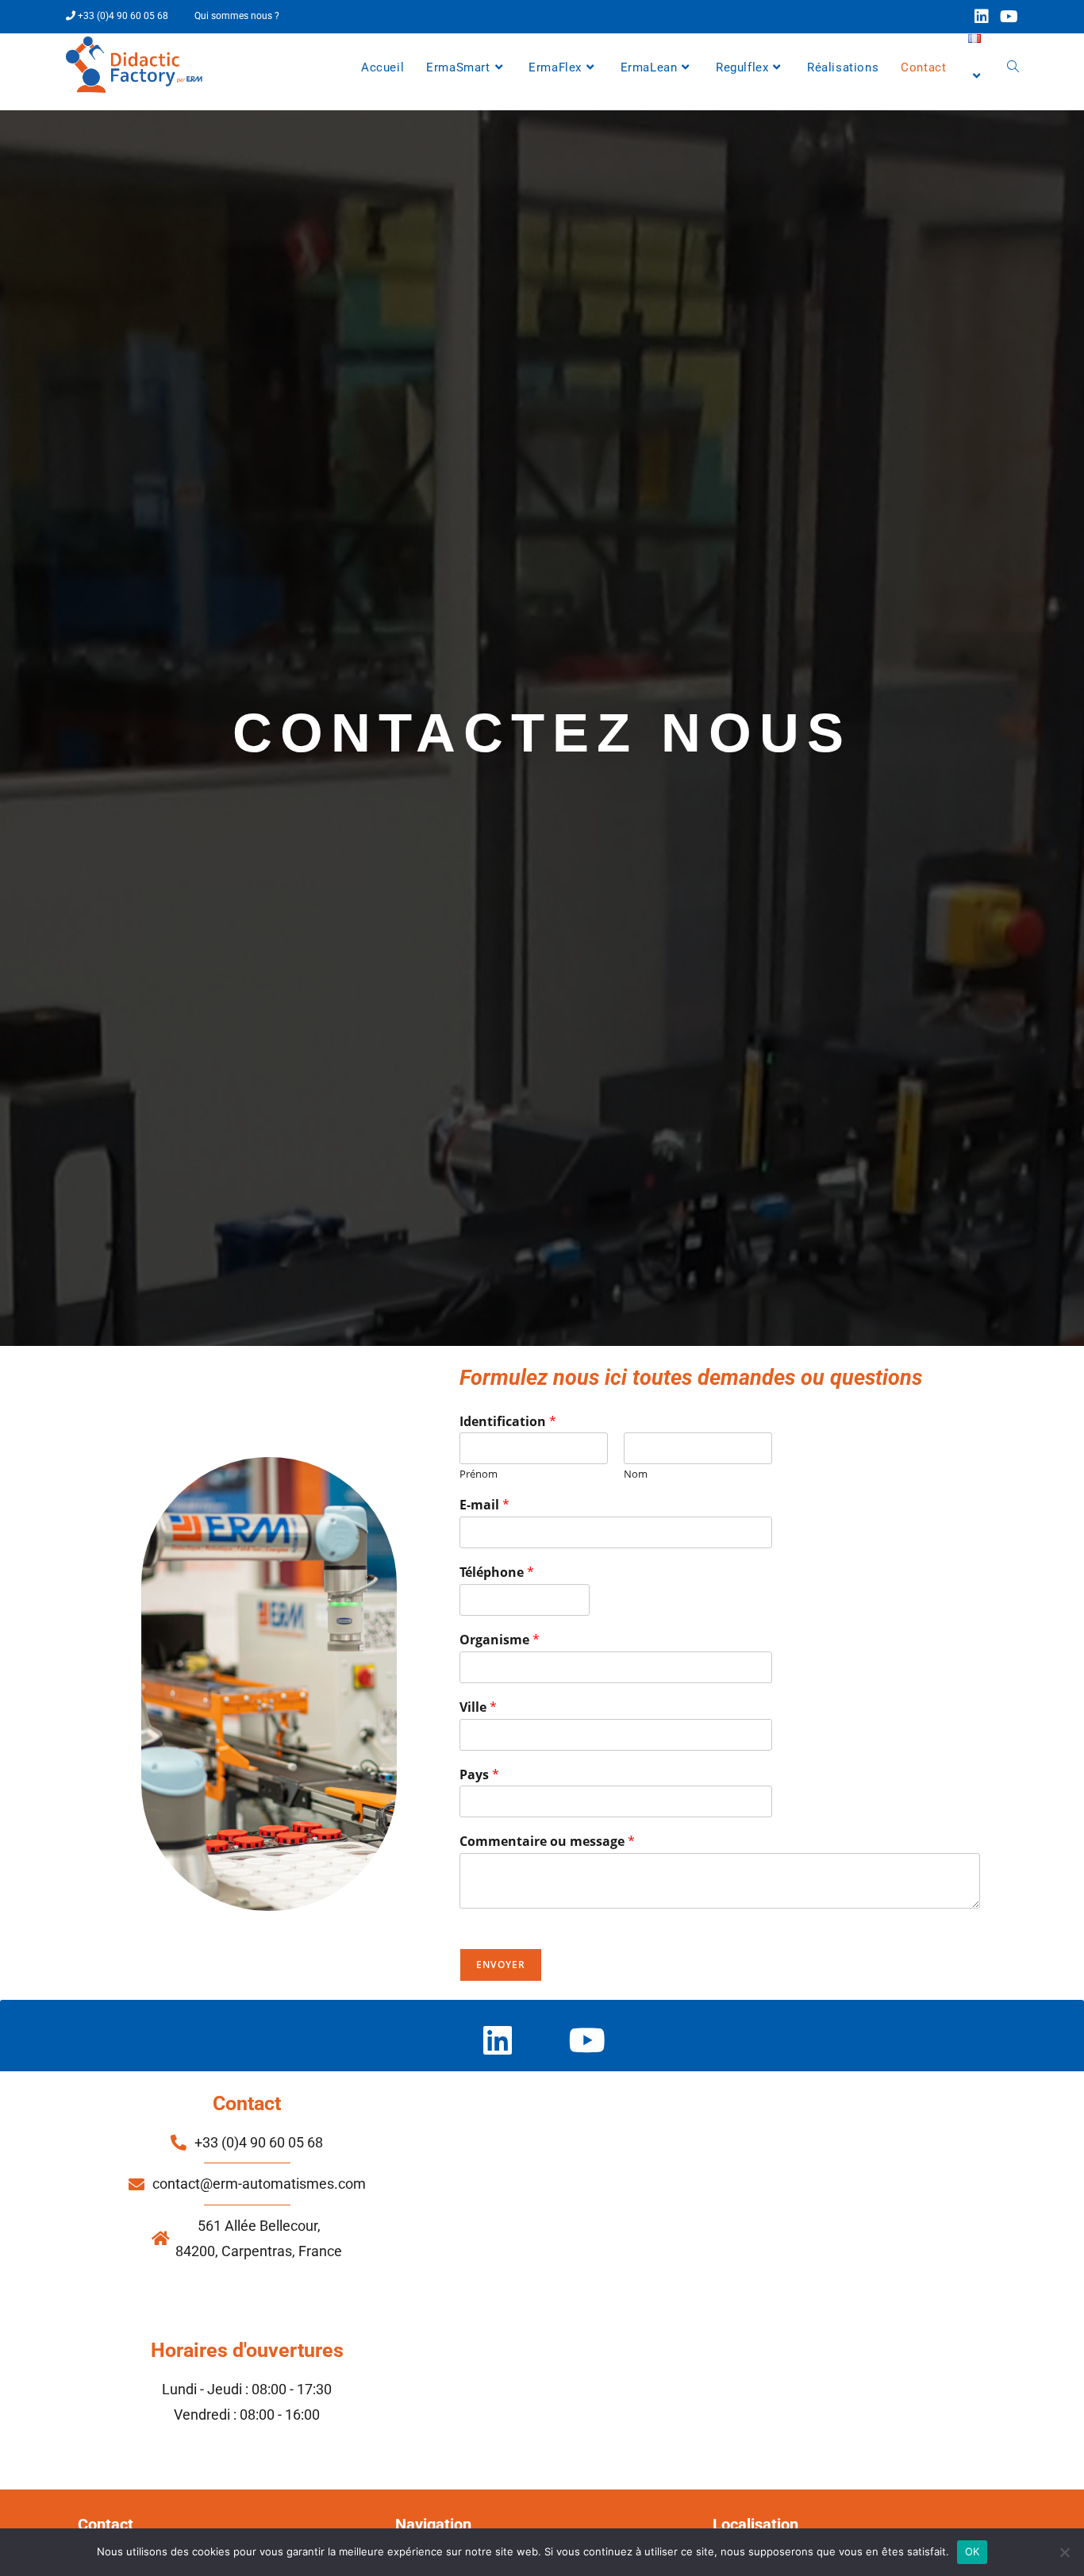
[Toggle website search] (1013, 67)
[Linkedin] (497, 2040)
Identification (508, 1422)
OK (973, 2551)
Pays (479, 1775)
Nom (636, 1474)
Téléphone (497, 1573)
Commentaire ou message (547, 1842)
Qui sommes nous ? (237, 16)
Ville (478, 1707)
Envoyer (501, 1965)
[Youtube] (587, 2040)
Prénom (479, 1474)
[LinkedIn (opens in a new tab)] (982, 17)
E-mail (484, 1505)
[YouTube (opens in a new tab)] (1006, 17)
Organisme (500, 1640)
